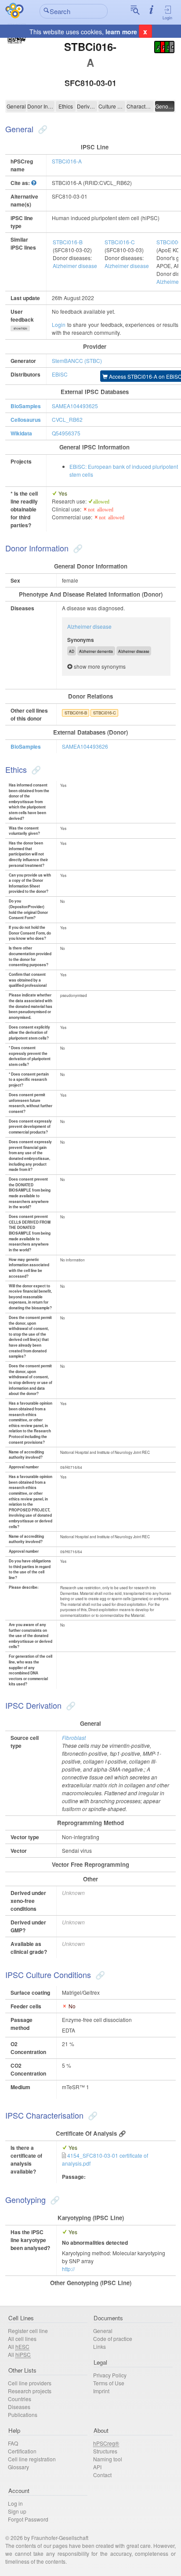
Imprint (101, 2391)
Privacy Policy (110, 2375)
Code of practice (113, 2339)
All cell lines (22, 2339)
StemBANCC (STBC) (77, 360)
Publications (23, 2415)
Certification (22, 2451)
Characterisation (140, 106)
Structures (105, 2451)
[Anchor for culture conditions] (99, 1975)
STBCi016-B (68, 242)
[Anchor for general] (42, 129)
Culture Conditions (112, 106)
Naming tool (108, 2459)
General (16, 106)
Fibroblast (74, 1737)
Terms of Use (109, 2383)
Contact (102, 2475)
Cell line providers (30, 2383)
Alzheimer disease (75, 266)
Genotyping (165, 106)
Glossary (18, 2467)
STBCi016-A (67, 161)
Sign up (17, 2511)
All (19, 2346)
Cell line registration (32, 2459)
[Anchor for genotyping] (54, 2199)
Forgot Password (28, 2519)
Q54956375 (66, 433)
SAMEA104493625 (75, 406)
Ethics (66, 106)
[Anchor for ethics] (35, 769)
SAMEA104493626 (85, 746)
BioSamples (26, 406)
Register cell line (28, 2331)
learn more (121, 32)
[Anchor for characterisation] (92, 2115)
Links (100, 2346)
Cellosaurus (26, 420)
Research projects (30, 2391)
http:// (68, 2269)
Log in (15, 2503)
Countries (20, 2399)
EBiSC (60, 374)
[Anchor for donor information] (77, 548)
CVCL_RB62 (67, 419)
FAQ (13, 2443)
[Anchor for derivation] (70, 1705)
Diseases (19, 2407)
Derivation (87, 106)
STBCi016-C (120, 242)
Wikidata (21, 433)
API (97, 2467)
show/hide (20, 328)
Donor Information (41, 106)
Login (167, 18)
